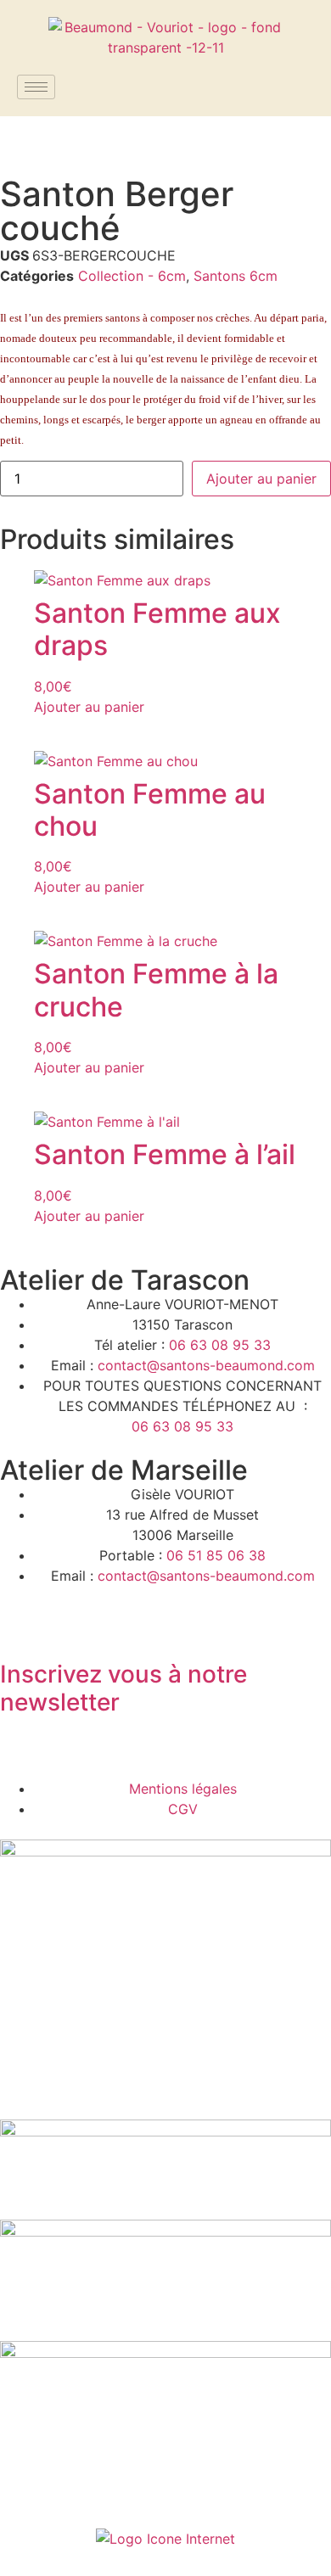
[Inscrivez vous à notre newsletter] (21, 1627)
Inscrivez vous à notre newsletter (123, 1688)
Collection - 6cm (132, 276)
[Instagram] (68, 1752)
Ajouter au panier (261, 479)
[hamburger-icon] (36, 87)
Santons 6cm (236, 276)
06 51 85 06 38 (216, 1555)
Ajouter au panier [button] (89, 707)
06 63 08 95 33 (220, 1345)
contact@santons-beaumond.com (206, 1365)
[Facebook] (21, 1752)
